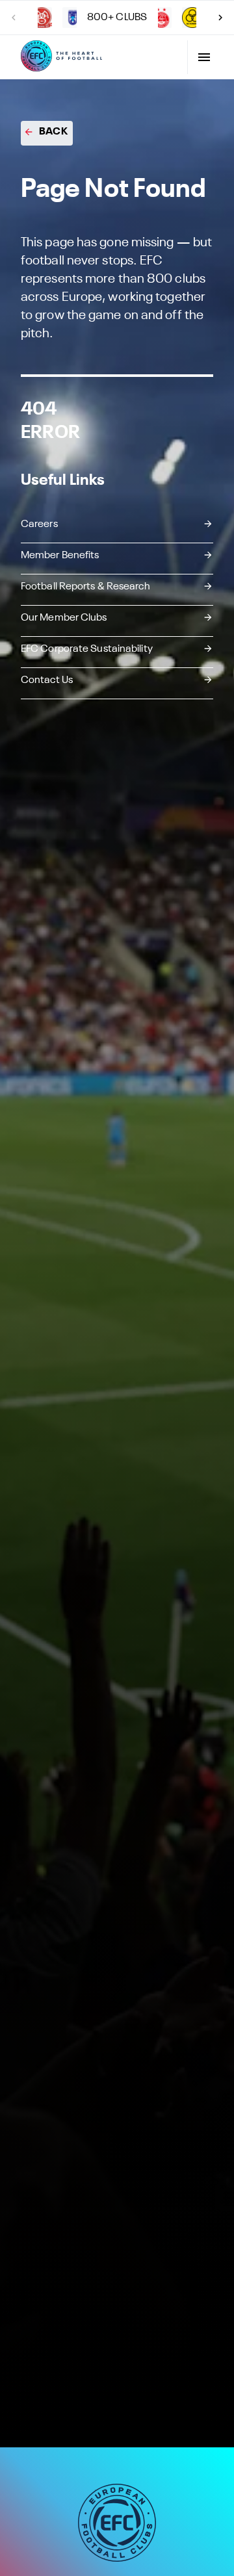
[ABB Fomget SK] (73, 18)
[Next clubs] (220, 18)
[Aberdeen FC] (161, 18)
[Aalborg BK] (42, 18)
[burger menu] (204, 57)
